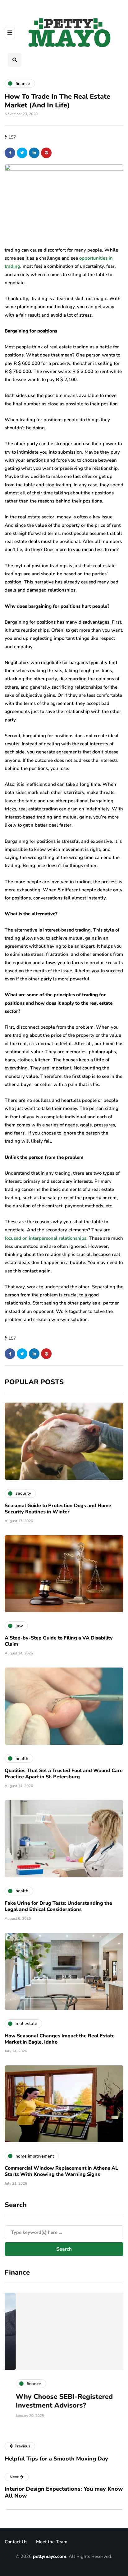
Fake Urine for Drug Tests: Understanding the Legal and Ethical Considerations (58, 1906)
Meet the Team (52, 2542)
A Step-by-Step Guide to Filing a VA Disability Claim (59, 1641)
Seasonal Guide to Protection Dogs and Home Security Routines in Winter (58, 1509)
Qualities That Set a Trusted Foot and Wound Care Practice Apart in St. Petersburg (64, 1774)
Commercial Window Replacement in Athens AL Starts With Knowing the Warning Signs (61, 2171)
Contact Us (16, 2542)
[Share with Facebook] (10, 153)
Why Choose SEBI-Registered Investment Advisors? (53, 2401)
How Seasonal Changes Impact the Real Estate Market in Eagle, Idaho (60, 2039)
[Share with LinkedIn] (34, 153)
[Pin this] (46, 153)
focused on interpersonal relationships (46, 1238)
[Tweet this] (22, 153)
